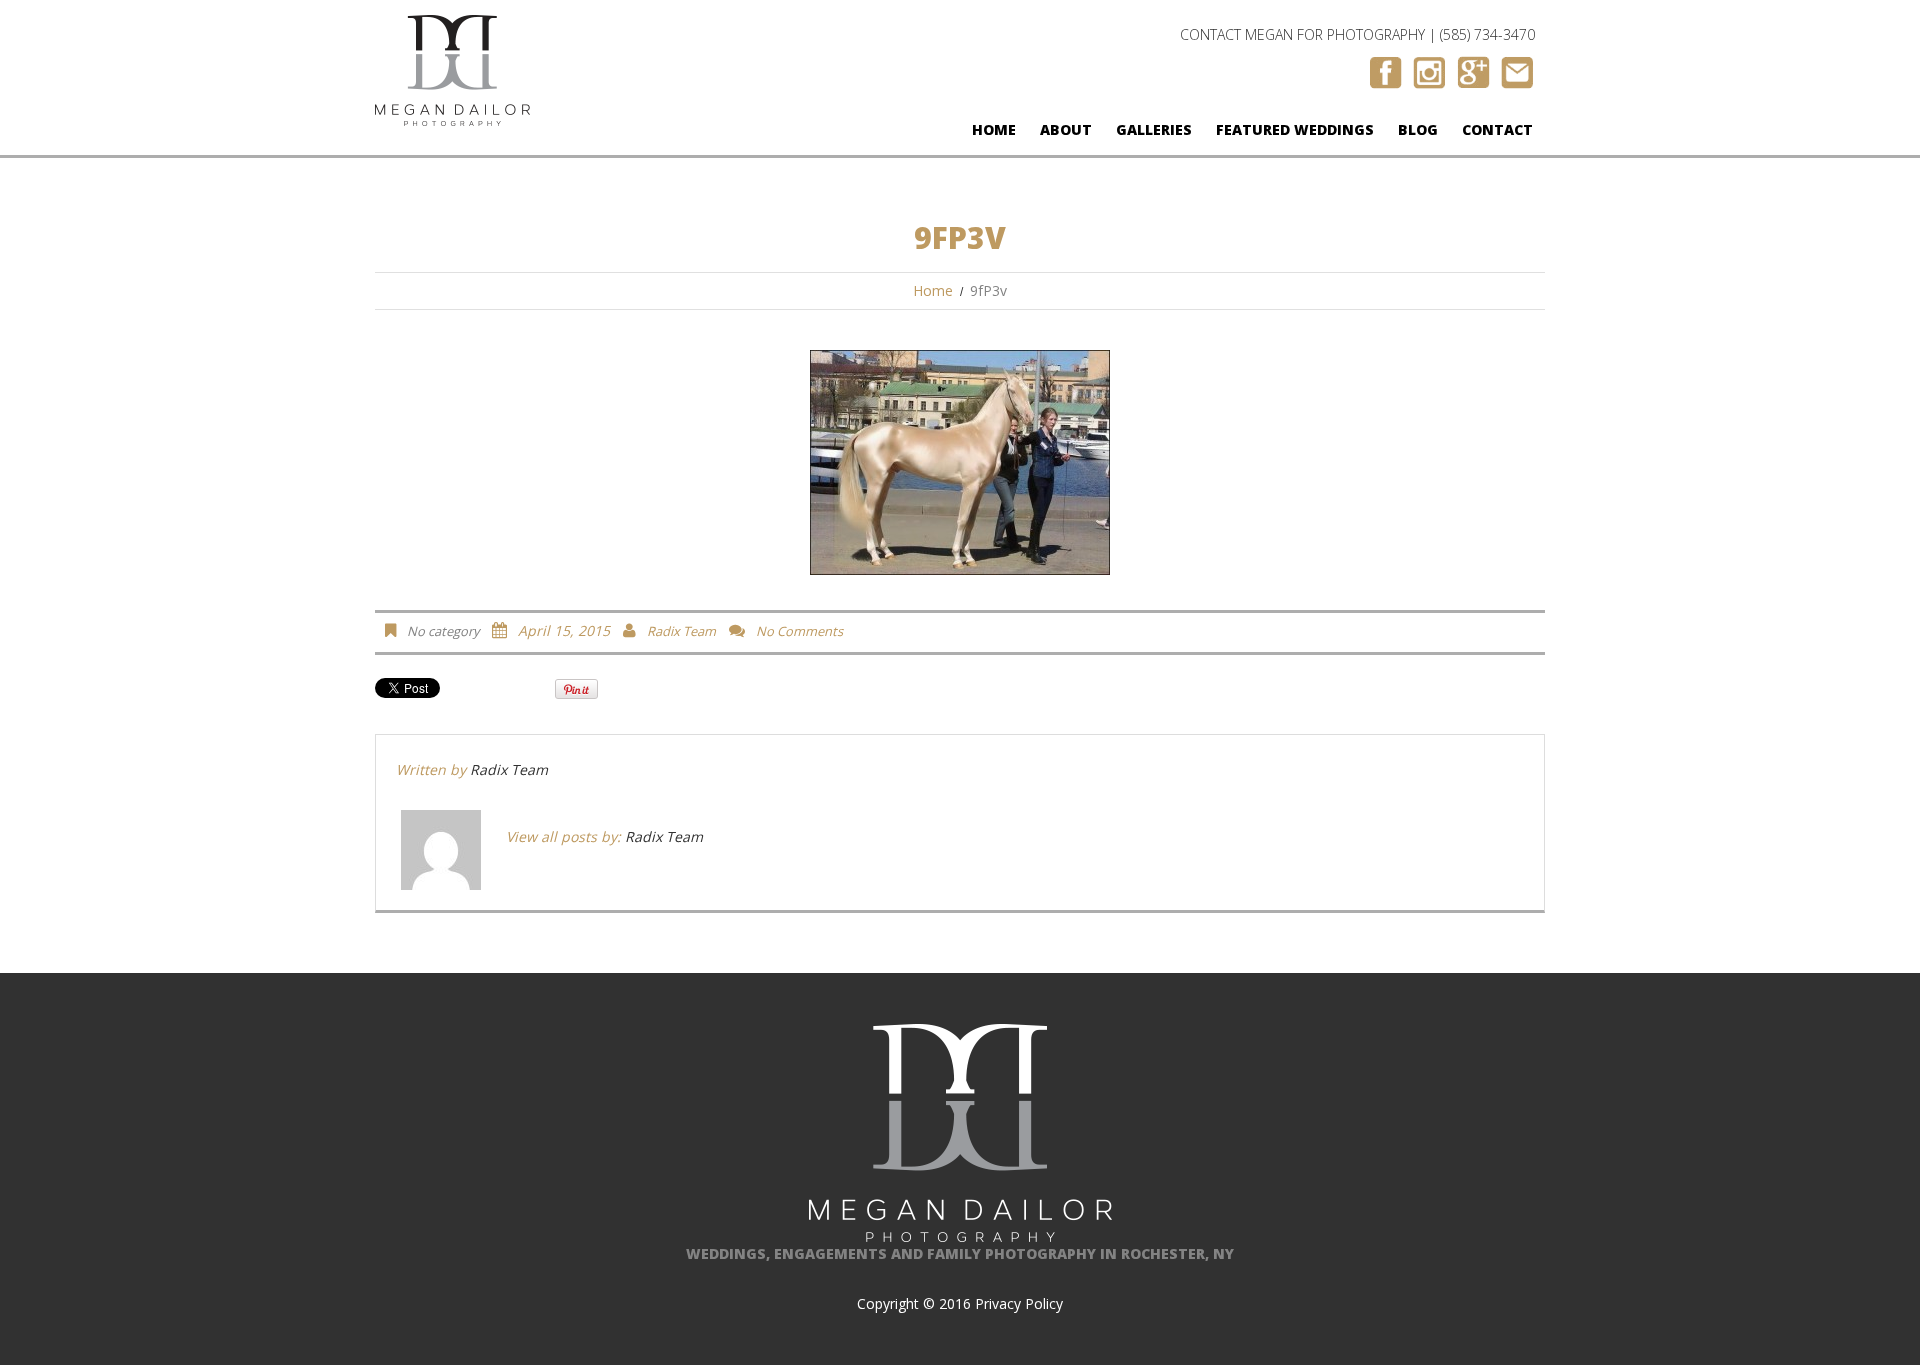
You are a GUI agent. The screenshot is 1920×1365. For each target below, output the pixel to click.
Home (994, 129)
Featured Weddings (1295, 129)
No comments (799, 631)
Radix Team (681, 631)
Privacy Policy (1019, 1303)
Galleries (1154, 129)
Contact (1497, 129)
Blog (1418, 129)
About (1066, 129)
